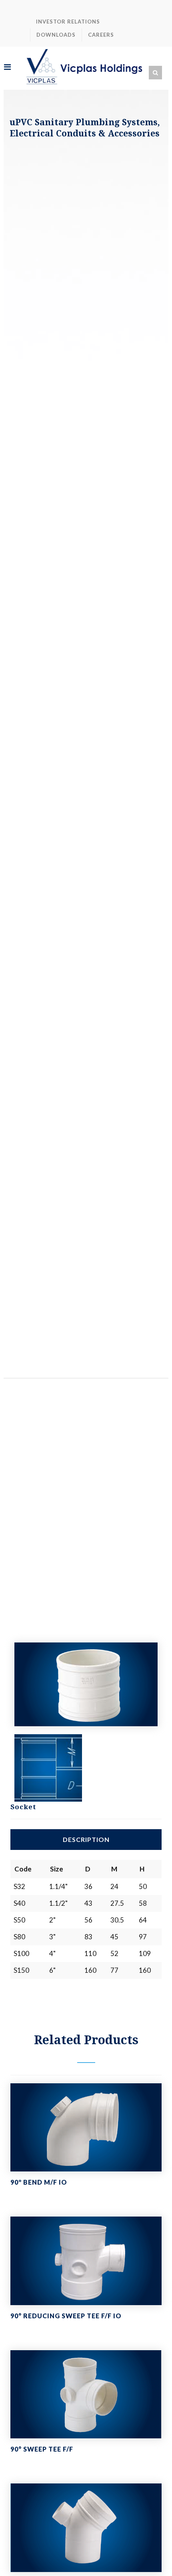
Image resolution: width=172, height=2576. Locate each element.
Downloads (56, 35)
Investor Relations (68, 22)
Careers (101, 35)
